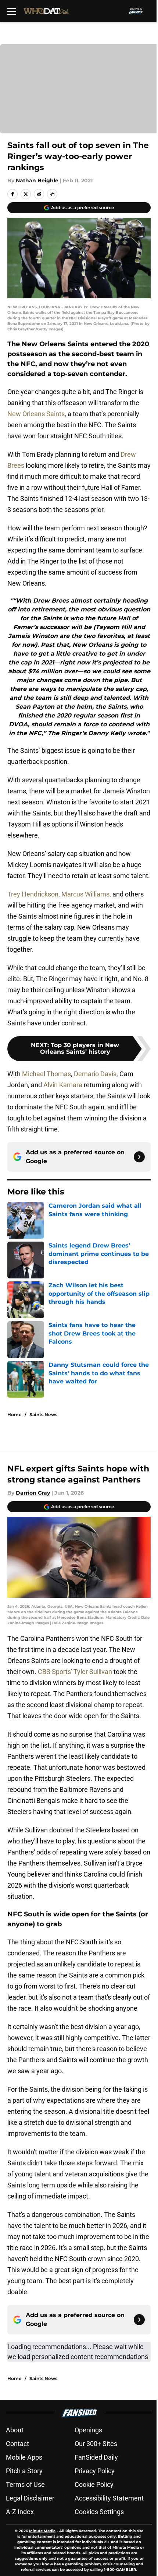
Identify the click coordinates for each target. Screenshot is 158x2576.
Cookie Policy (94, 2484)
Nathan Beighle (37, 180)
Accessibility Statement (109, 2498)
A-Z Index (20, 2512)
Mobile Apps (24, 2457)
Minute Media (42, 2531)
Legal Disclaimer (30, 2498)
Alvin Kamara (63, 1085)
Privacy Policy (95, 2471)
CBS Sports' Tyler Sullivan (75, 1672)
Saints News (43, 1415)
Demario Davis (95, 1074)
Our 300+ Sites (96, 2444)
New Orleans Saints (36, 414)
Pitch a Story (24, 2471)
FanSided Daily (96, 2457)
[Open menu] (12, 11)
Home (15, 1415)
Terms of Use (25, 2484)
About (15, 2430)
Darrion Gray (33, 1493)
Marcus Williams (85, 894)
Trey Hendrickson (33, 894)
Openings (88, 2430)
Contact (17, 2444)
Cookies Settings (99, 2512)
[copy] (52, 194)
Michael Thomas (46, 1074)
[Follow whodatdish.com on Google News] (139, 1157)
